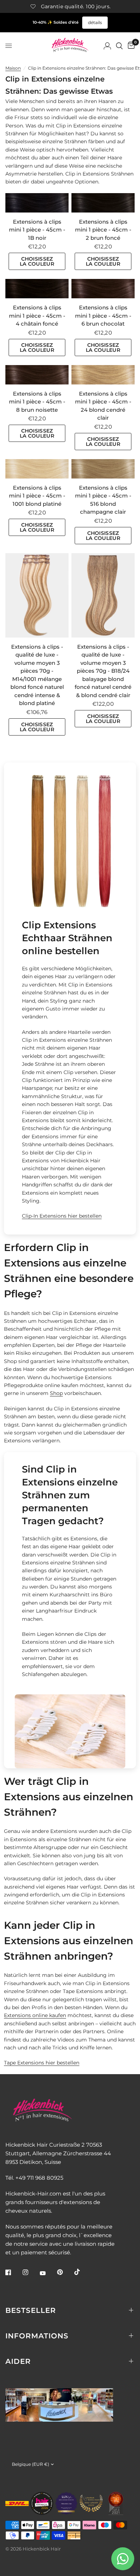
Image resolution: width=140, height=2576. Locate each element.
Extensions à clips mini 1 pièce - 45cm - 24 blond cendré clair (103, 406)
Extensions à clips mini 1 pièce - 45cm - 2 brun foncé (103, 230)
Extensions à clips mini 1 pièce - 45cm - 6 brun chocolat (103, 316)
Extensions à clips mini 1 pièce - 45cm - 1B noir (37, 230)
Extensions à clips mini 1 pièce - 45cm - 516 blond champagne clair (103, 500)
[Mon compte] (107, 46)
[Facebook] (13, 2272)
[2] (103, 203)
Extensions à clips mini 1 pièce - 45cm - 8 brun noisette (37, 402)
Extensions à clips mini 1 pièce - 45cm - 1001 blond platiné (37, 496)
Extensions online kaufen (35, 2015)
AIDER (18, 2361)
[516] (103, 469)
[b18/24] (103, 595)
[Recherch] (119, 46)
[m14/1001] (37, 595)
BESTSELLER (31, 2310)
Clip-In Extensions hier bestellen (62, 1216)
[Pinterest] (65, 2272)
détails (95, 22)
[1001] (37, 469)
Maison (13, 68)
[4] (37, 289)
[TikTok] (82, 2272)
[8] (37, 375)
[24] (103, 375)
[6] (103, 289)
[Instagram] (31, 2272)
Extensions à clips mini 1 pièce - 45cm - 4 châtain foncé (37, 316)
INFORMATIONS (37, 2336)
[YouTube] (48, 2273)
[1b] (37, 203)
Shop (56, 1393)
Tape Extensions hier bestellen (42, 2063)
